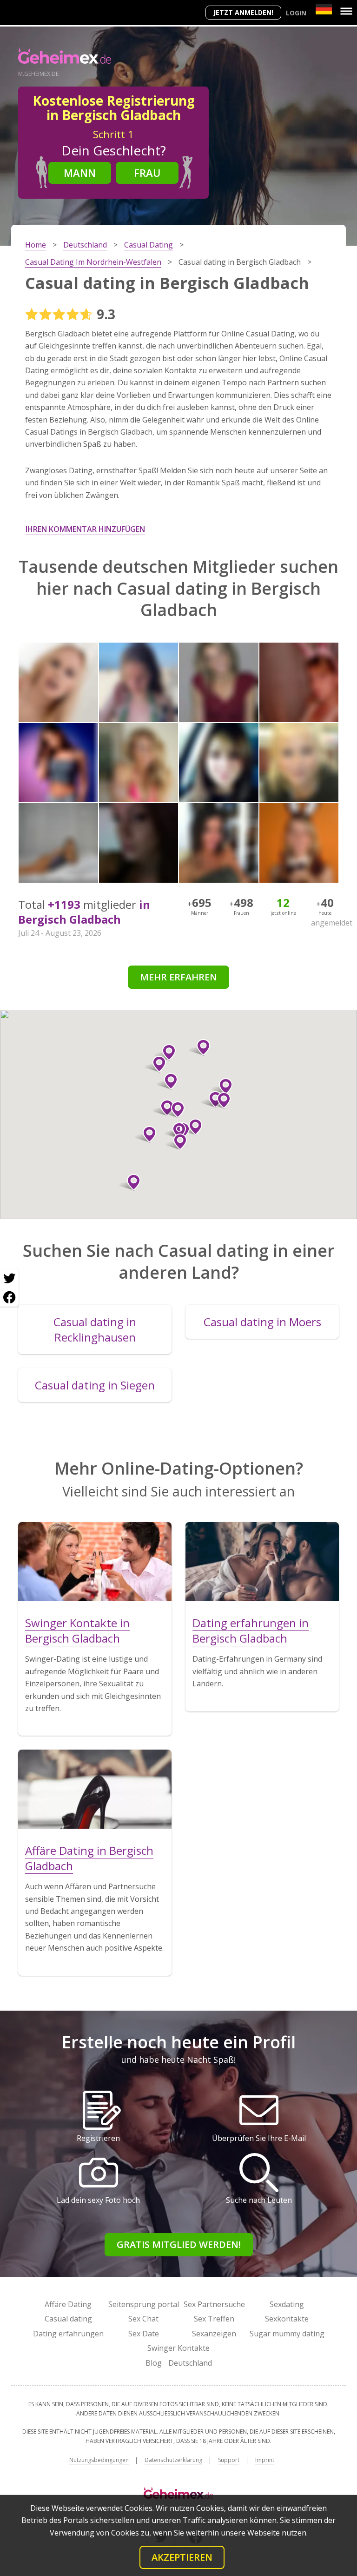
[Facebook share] (9, 1297)
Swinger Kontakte (178, 2348)
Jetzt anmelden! (243, 12)
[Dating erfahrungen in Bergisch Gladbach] (262, 1562)
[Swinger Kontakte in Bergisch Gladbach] (95, 1562)
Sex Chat (143, 2319)
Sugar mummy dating (287, 2334)
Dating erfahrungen (68, 2334)
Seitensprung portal (144, 2304)
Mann (80, 173)
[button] (174, 1110)
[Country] (324, 9)
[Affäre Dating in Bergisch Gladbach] (95, 1789)
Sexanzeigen (214, 2334)
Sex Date (144, 2334)
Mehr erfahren (178, 977)
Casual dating (68, 2319)
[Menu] (346, 11)
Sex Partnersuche (214, 2304)
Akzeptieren (182, 2557)
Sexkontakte (287, 2319)
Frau (147, 173)
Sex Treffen (214, 2319)
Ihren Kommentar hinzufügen (85, 529)
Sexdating (287, 2304)
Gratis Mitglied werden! (179, 2244)
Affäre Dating (68, 2304)
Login (296, 13)
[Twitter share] (9, 1279)
